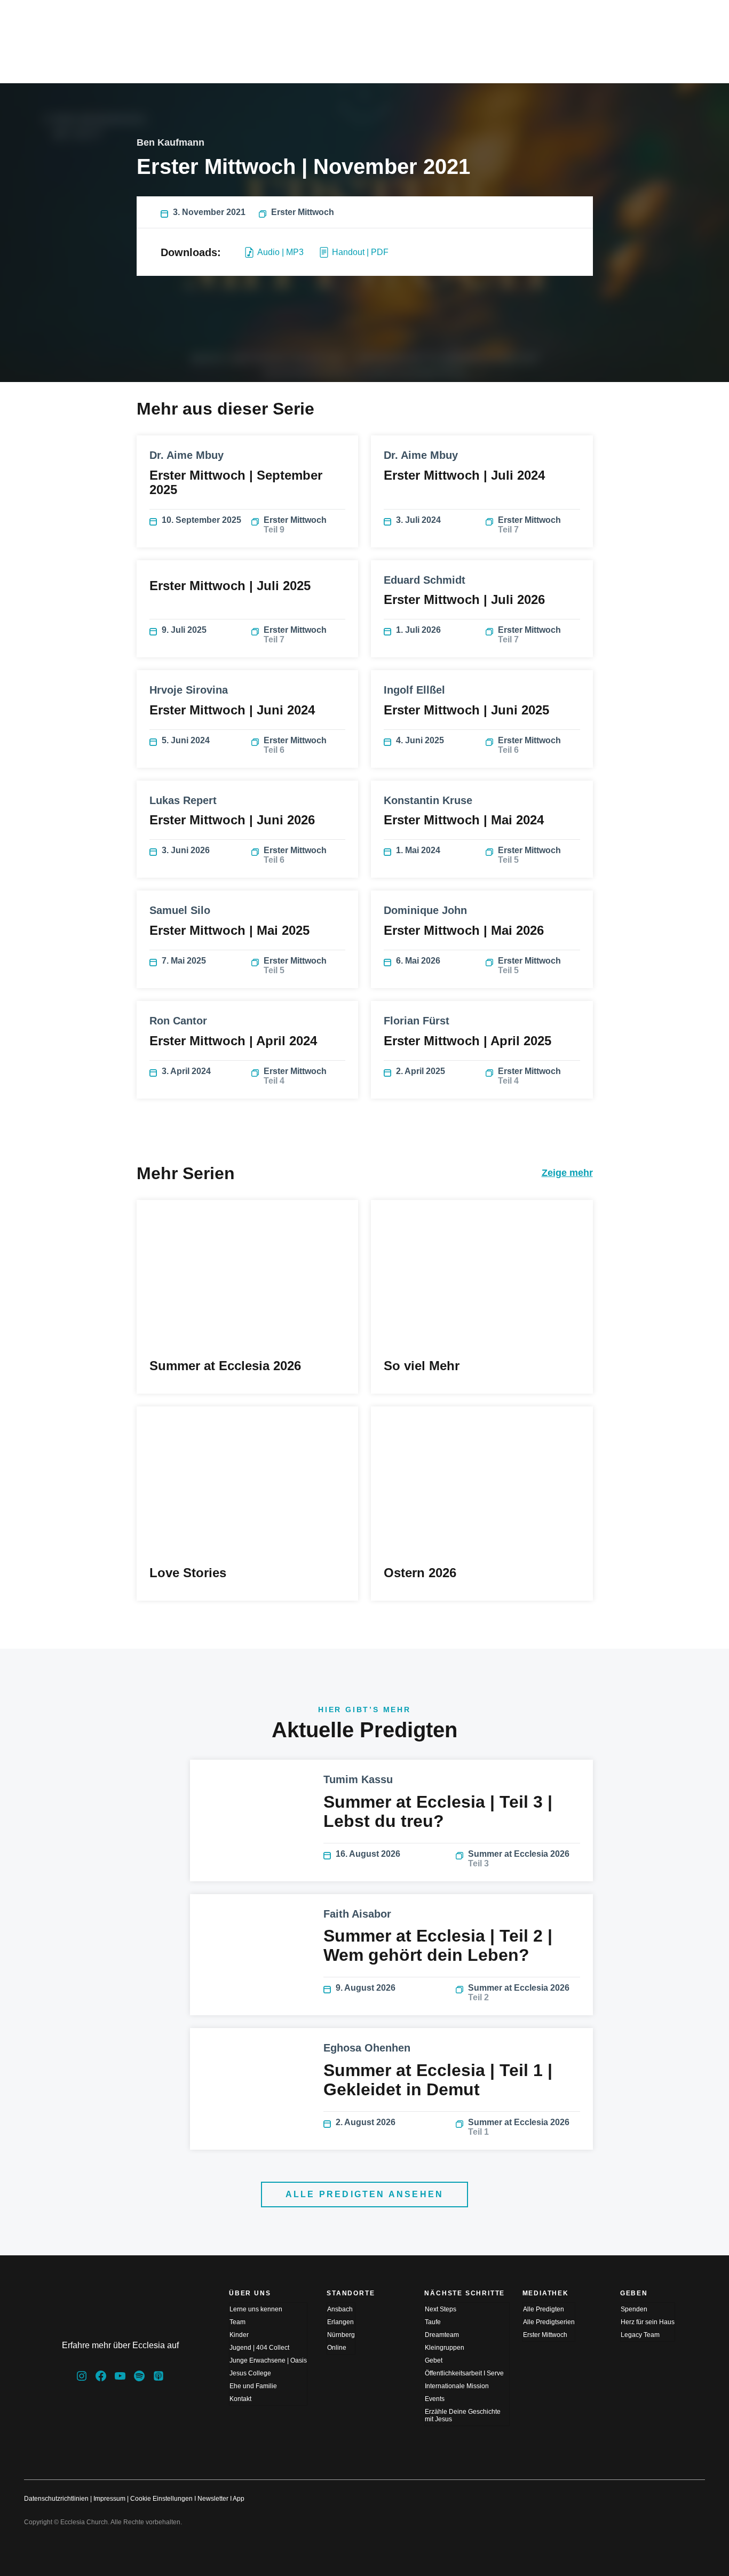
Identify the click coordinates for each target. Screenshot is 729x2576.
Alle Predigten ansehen (364, 2194)
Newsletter (213, 2499)
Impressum (109, 2499)
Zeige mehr (567, 1173)
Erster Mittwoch (303, 212)
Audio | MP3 (280, 252)
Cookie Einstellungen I (163, 2499)
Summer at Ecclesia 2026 (519, 1859)
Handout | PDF (360, 252)
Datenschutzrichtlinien (56, 2499)
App (239, 2499)
